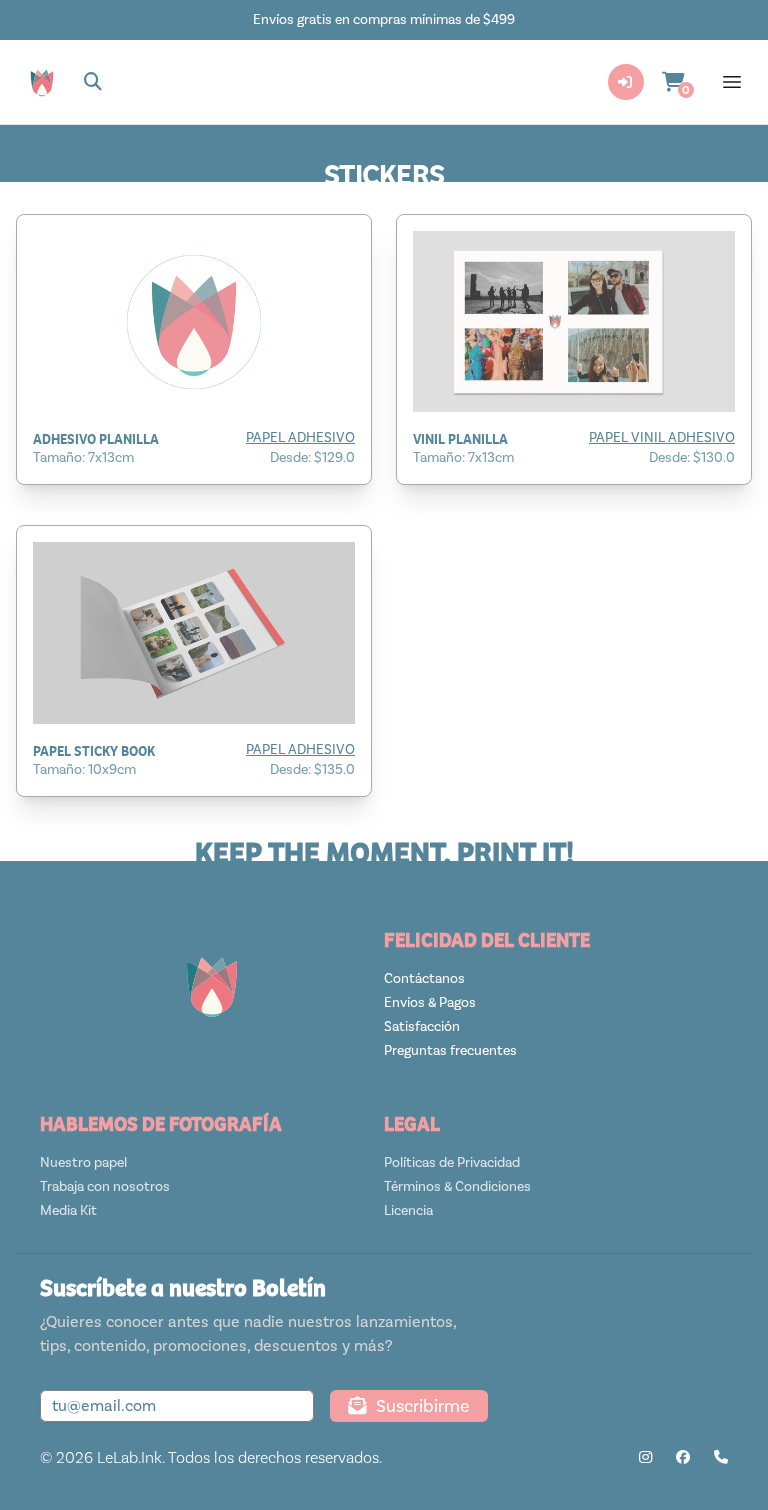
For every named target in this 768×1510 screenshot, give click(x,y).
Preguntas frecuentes (450, 1050)
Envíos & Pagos (430, 1002)
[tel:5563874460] (721, 1458)
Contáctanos (424, 978)
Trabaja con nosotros (105, 1186)
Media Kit (68, 1210)
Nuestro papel (83, 1162)
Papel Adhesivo (300, 437)
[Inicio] (42, 82)
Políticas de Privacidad (452, 1162)
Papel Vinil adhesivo (662, 437)
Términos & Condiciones (457, 1186)
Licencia (408, 1210)
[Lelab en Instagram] (646, 1458)
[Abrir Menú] (732, 82)
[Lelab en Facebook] (683, 1458)
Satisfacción (422, 1026)
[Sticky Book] (194, 632)
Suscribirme (423, 1406)
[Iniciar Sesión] (626, 82)
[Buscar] (94, 82)
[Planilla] (194, 321)
